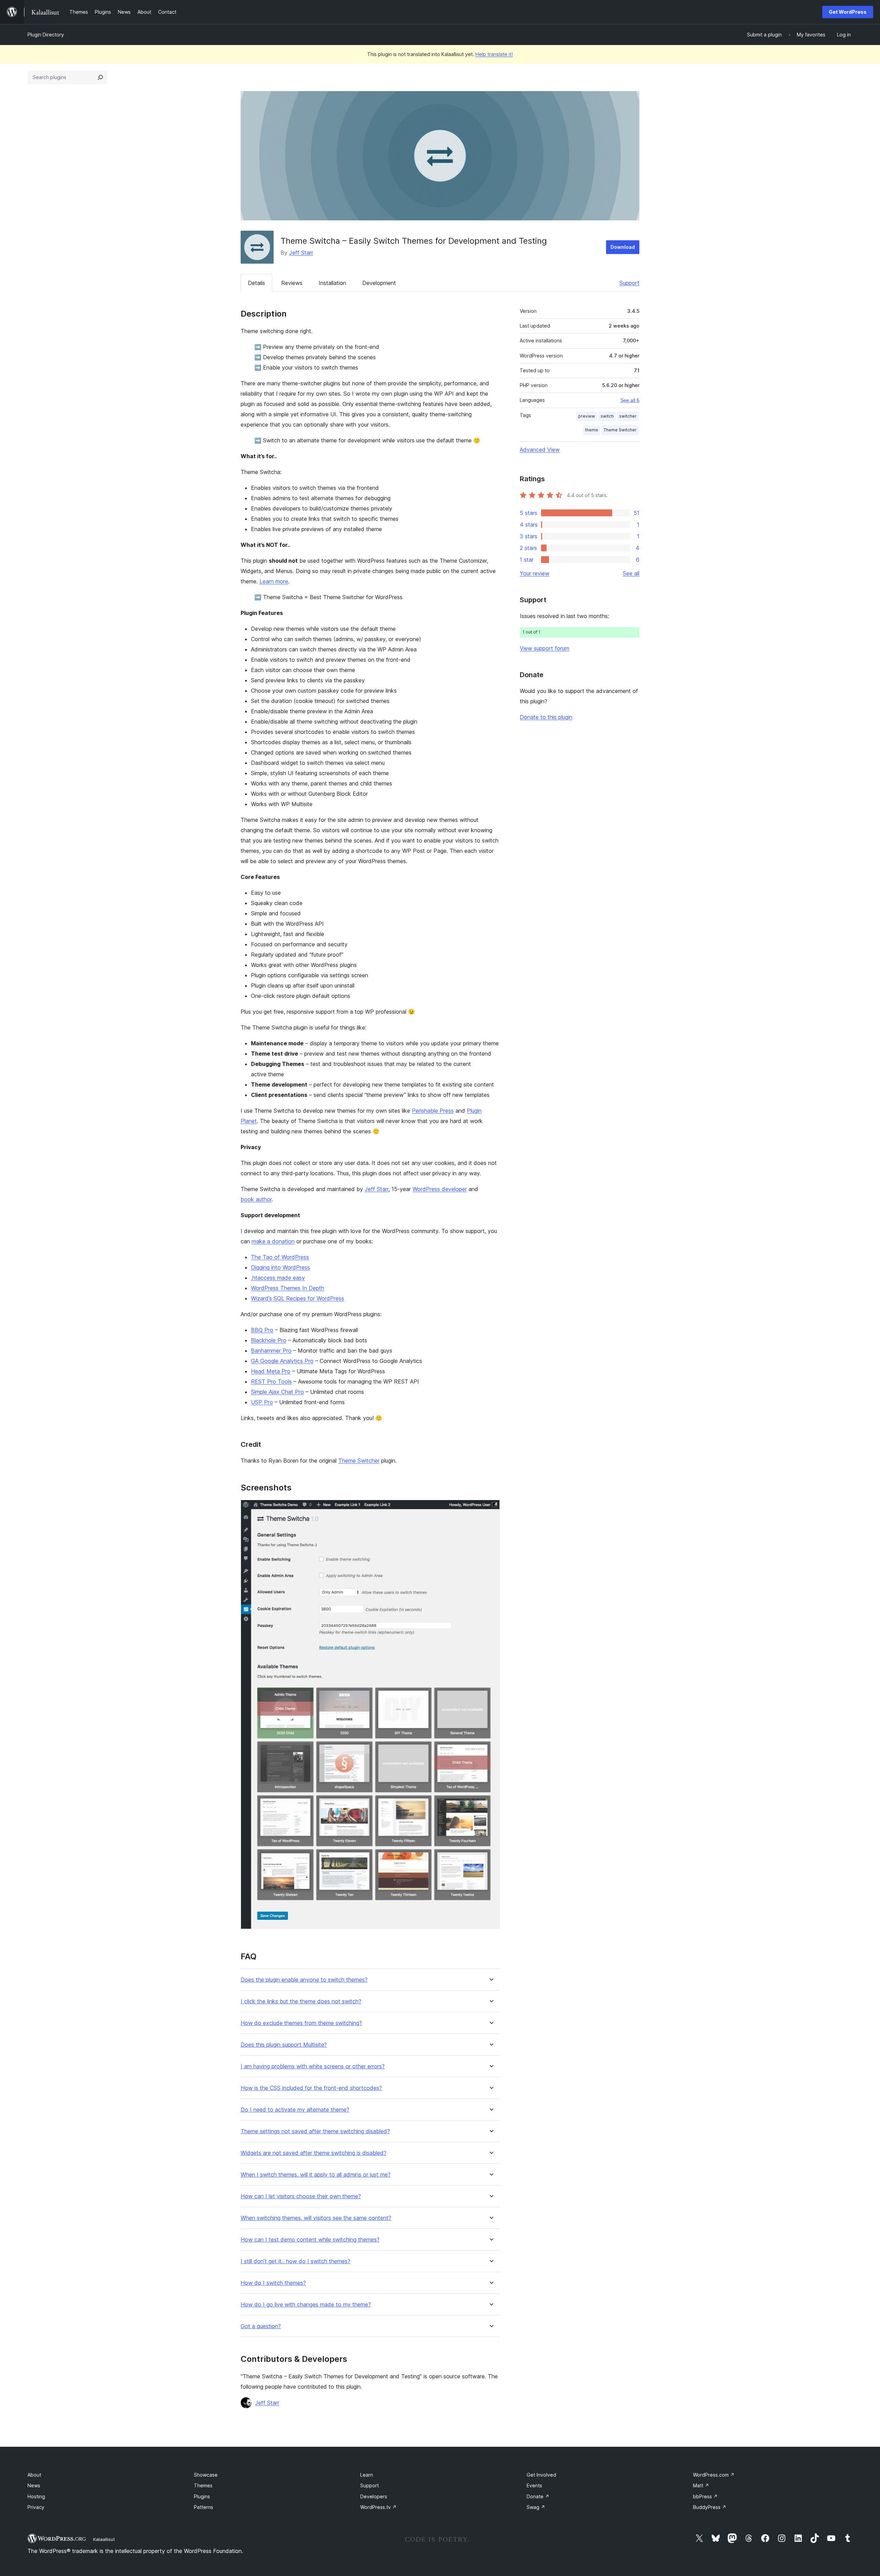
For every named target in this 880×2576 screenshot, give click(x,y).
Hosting (36, 2496)
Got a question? (261, 2326)
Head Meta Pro (271, 1371)
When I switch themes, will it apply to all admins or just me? (316, 2175)
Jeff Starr (301, 253)
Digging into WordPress (280, 1267)
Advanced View (540, 450)
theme (592, 430)
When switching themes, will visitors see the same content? (316, 2218)
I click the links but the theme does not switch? (301, 2001)
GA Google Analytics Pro (282, 1361)
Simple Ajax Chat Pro (277, 1392)
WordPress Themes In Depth (288, 1288)
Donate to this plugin (546, 717)
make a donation (273, 1241)
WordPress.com (714, 2475)
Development (379, 283)
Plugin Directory (46, 35)
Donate (538, 2496)
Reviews (292, 283)
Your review (535, 573)
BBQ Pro (262, 1330)
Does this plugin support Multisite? (284, 2045)
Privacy (36, 2507)
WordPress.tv (378, 2507)
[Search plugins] (100, 77)
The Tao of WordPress (280, 1257)
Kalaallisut (104, 2539)
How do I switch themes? (273, 2283)
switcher (628, 416)
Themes (203, 2485)
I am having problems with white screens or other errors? (313, 2066)
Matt (701, 2485)
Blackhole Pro (269, 1340)
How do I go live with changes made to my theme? (306, 2305)
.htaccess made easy (278, 1278)
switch (607, 416)
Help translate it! (494, 54)
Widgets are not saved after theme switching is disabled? (313, 2153)
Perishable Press (433, 1111)
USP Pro (262, 1402)
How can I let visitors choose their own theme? (301, 2196)
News (34, 2485)
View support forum (544, 648)
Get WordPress (848, 12)
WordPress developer (440, 1189)
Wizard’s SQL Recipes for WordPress (298, 1298)
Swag (536, 2507)
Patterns (203, 2507)
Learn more (274, 581)
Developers (374, 2496)
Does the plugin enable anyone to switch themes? (304, 1980)
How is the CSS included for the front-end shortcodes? (311, 2088)
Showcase (206, 2475)
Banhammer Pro (271, 1351)
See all (631, 573)
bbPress (705, 2496)
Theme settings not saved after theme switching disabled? (315, 2131)
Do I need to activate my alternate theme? (295, 2110)
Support (629, 283)
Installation (332, 283)
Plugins (202, 2496)
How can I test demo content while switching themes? (310, 2240)
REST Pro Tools (271, 1381)
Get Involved (541, 2475)
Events (534, 2485)
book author (256, 1199)
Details (256, 283)
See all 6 (630, 400)
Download (623, 247)
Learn (367, 2475)
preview (587, 416)
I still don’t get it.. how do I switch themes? (295, 2261)
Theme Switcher (359, 1461)
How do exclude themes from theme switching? (301, 2023)
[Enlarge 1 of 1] (491, 1509)
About (34, 2475)
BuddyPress (710, 2507)
